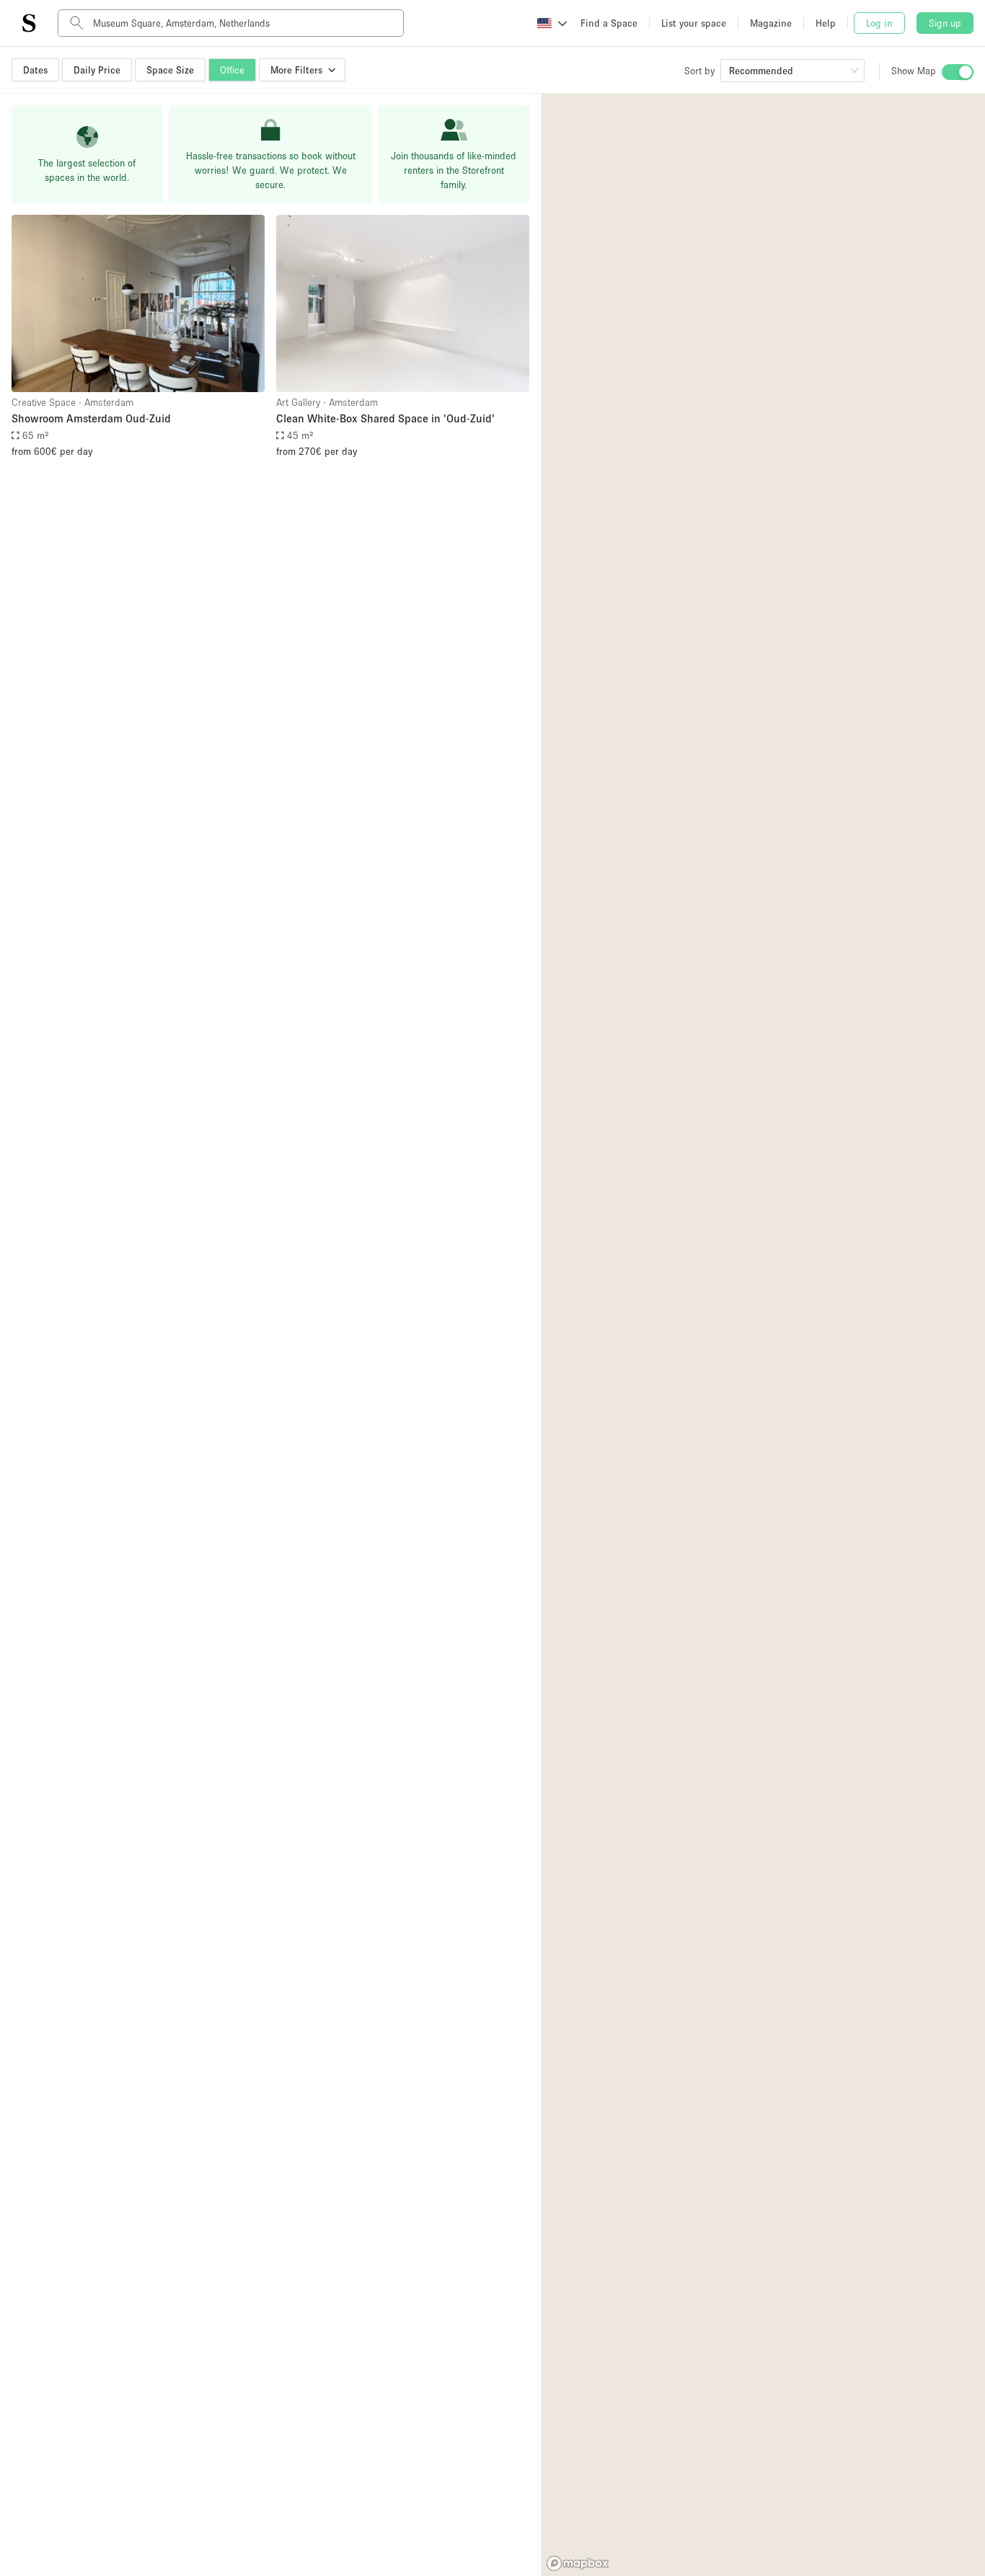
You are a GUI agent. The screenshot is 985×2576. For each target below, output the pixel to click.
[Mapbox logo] (578, 2563)
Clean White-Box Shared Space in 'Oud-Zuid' (385, 418)
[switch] (958, 72)
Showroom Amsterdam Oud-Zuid (91, 418)
